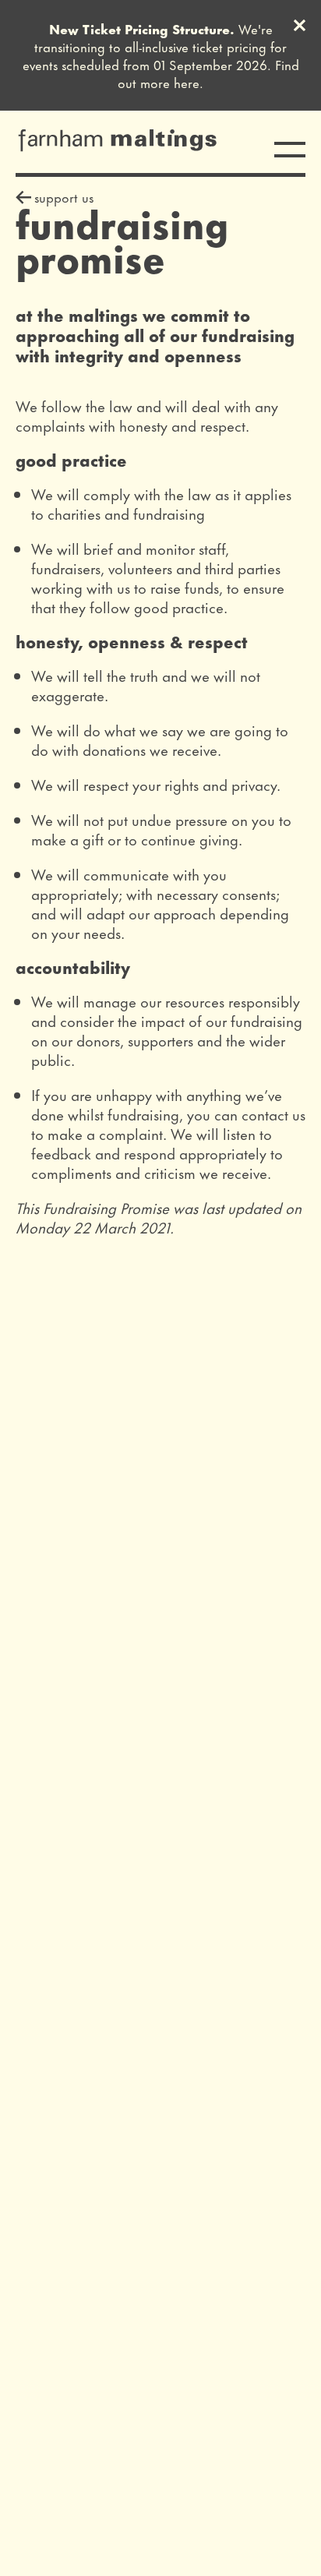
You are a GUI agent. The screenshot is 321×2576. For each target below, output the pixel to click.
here (187, 82)
